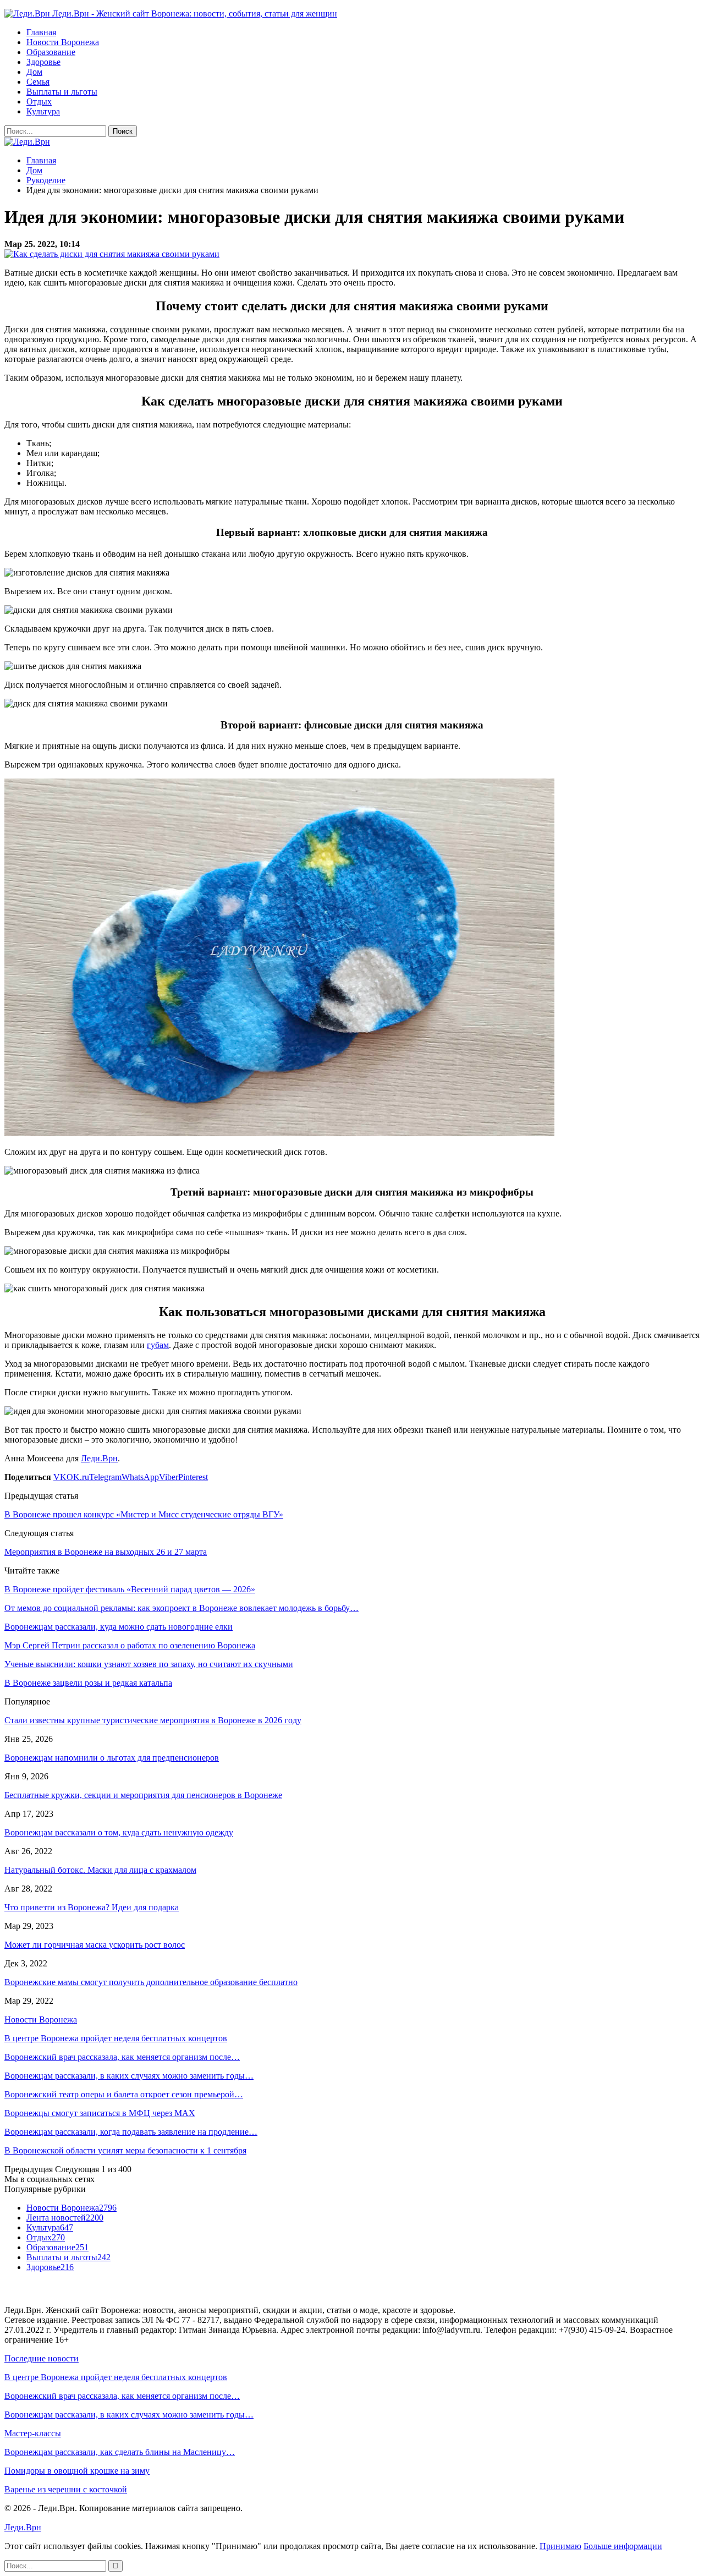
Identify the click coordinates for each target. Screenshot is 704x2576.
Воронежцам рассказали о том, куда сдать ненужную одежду (119, 1832)
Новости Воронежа (63, 42)
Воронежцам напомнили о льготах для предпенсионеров (112, 1758)
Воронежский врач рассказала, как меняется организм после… (122, 2057)
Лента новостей (65, 2218)
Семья (38, 82)
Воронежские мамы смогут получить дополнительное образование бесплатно (151, 1982)
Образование (51, 52)
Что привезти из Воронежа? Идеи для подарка (92, 1907)
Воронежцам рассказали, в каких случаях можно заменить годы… (129, 2076)
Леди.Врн (99, 1458)
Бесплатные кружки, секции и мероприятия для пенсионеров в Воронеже (143, 1795)
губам (158, 1345)
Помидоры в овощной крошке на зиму (77, 2471)
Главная (41, 32)
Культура (43, 111)
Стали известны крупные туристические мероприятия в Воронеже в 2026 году (153, 1720)
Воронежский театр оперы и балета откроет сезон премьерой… (124, 2094)
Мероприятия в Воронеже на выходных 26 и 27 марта (106, 1552)
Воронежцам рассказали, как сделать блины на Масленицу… (120, 2452)
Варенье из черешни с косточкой (66, 2489)
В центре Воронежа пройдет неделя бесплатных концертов (116, 2038)
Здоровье (43, 62)
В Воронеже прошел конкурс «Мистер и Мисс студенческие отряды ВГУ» (144, 1514)
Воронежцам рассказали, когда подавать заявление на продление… (131, 2132)
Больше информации (623, 2546)
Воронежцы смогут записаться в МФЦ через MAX (100, 2113)
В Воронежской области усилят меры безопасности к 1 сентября (125, 2150)
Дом (34, 72)
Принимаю (560, 2546)
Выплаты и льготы (62, 92)
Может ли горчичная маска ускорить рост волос (95, 1945)
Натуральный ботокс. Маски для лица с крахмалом (100, 1870)
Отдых (39, 102)
